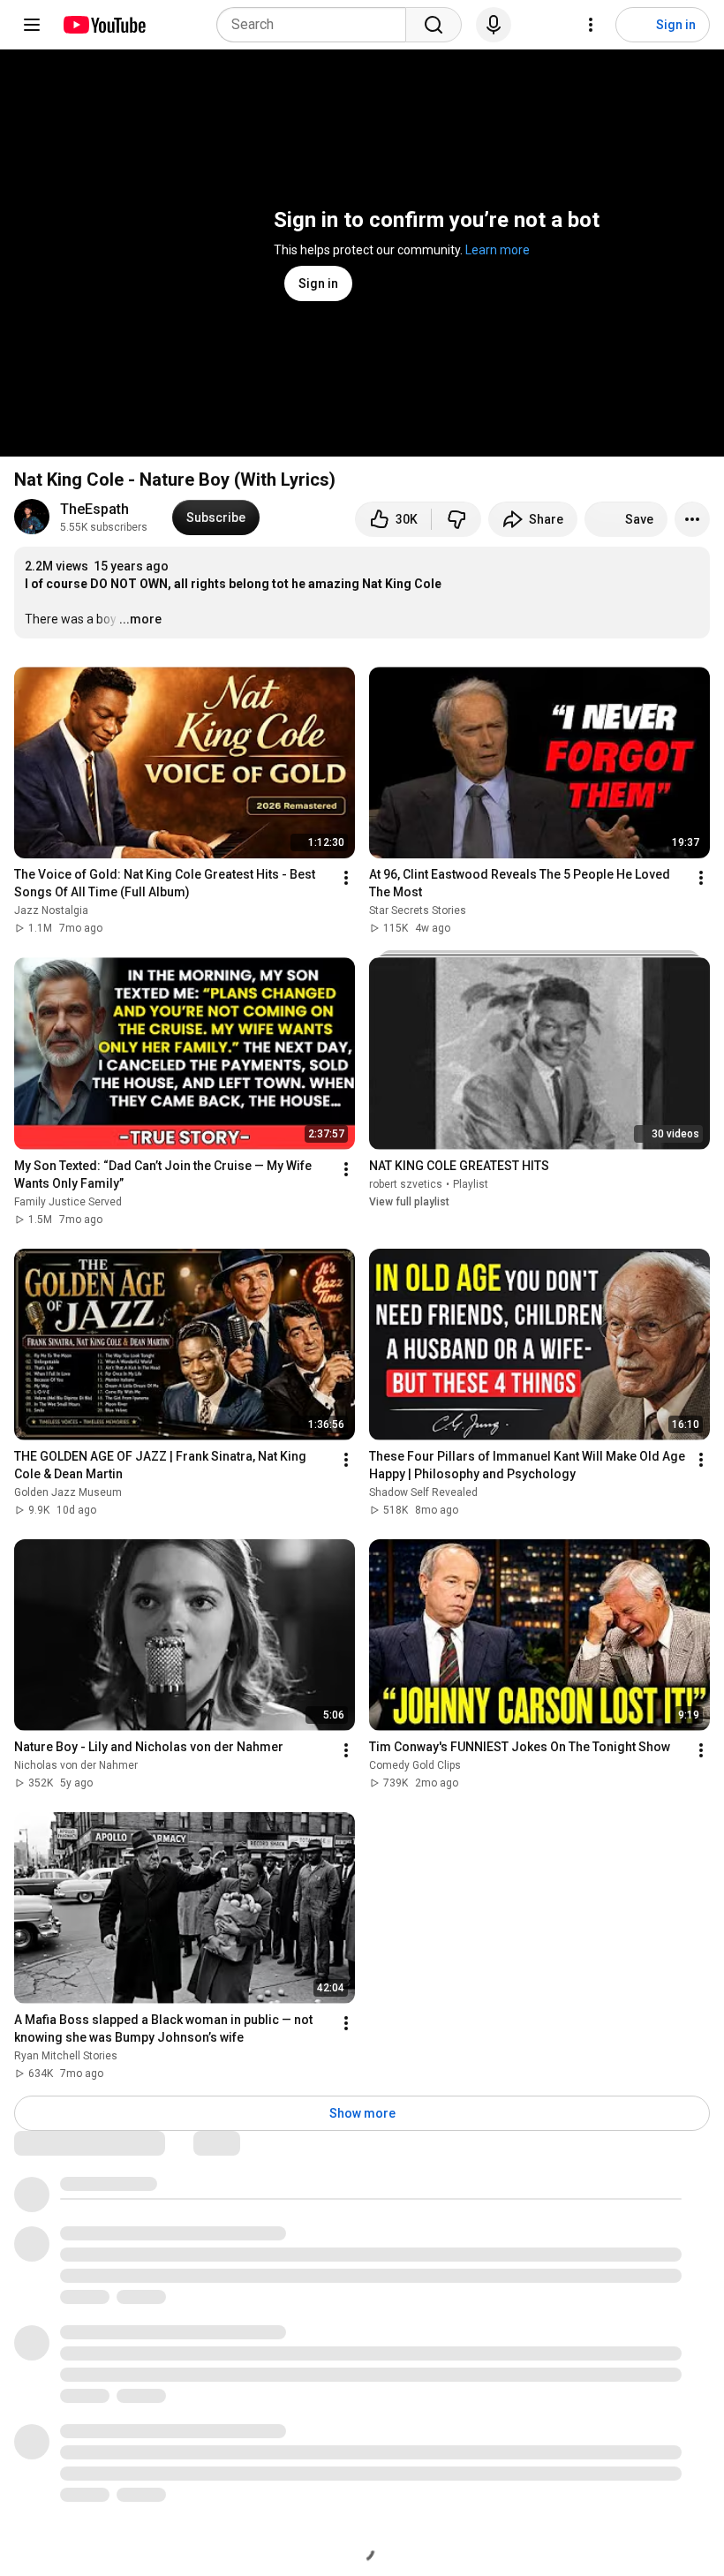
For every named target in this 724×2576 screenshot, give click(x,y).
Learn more (498, 250)
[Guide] (32, 25)
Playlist (471, 1184)
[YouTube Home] (104, 25)
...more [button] (140, 619)
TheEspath (94, 509)
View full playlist (409, 1202)
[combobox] (317, 25)
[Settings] (591, 25)
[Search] (434, 25)
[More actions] (692, 519)
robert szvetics (406, 1184)
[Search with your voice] (494, 25)
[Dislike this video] (456, 519)
